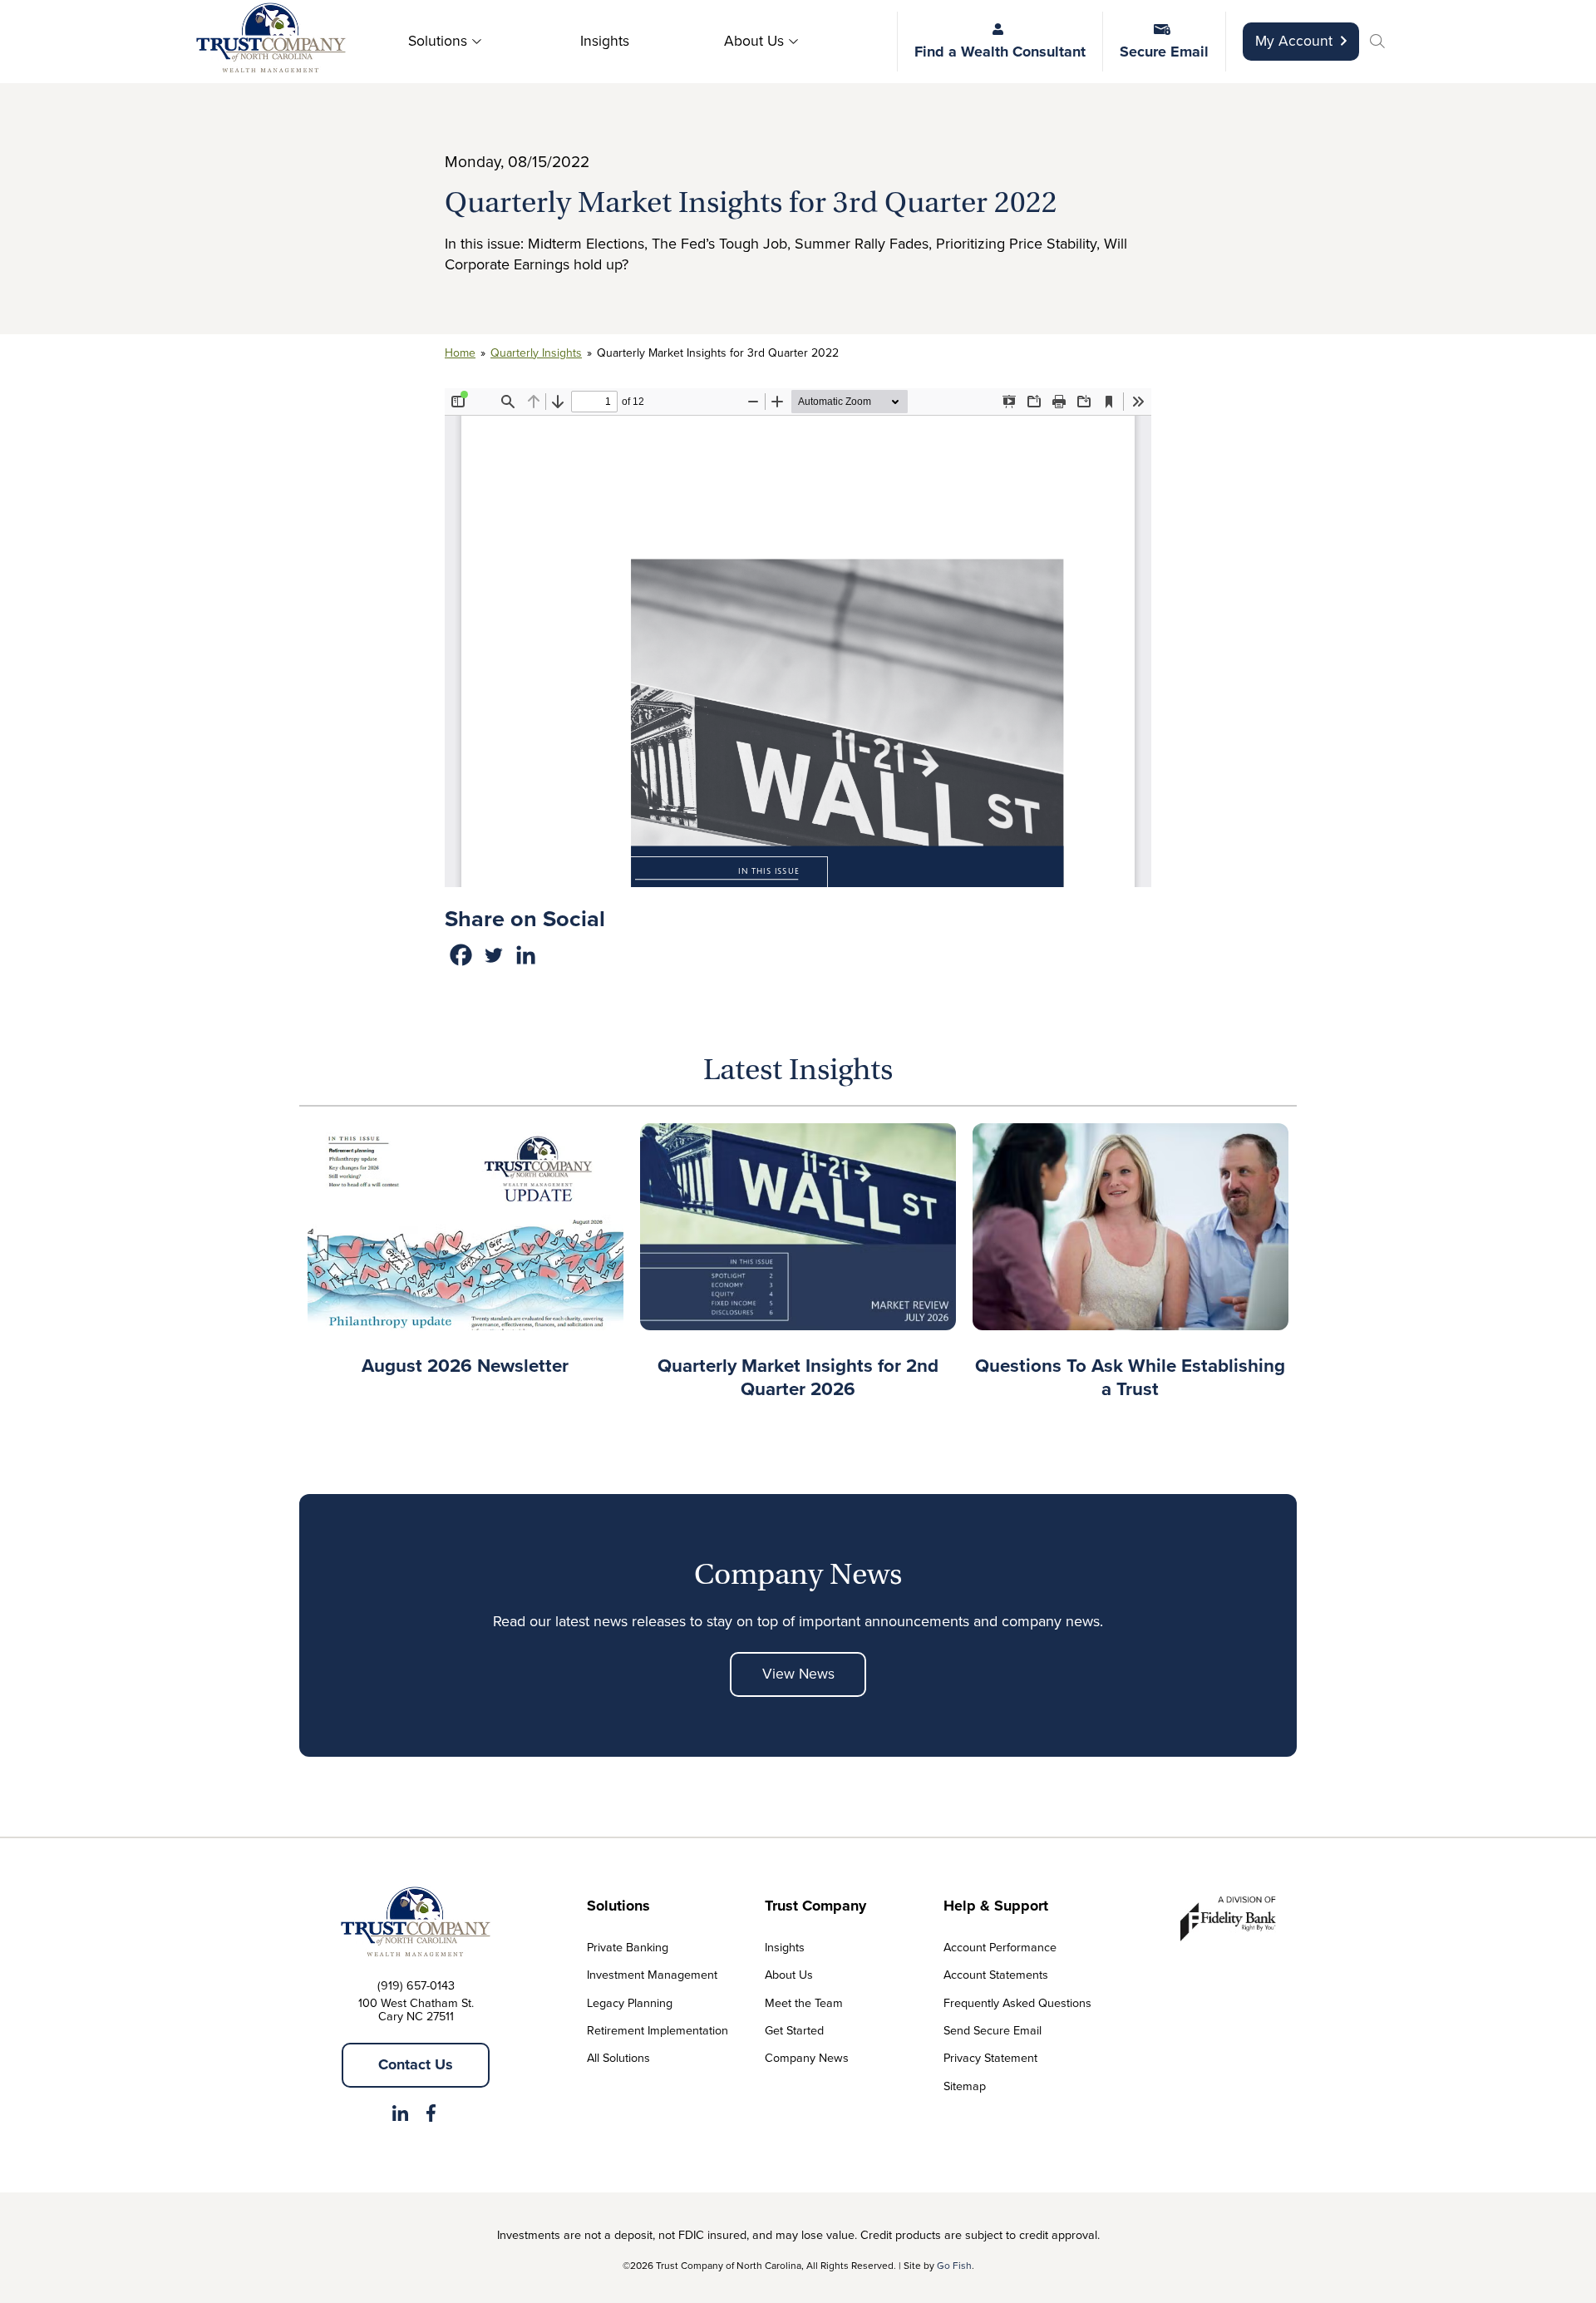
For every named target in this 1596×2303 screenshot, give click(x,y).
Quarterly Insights (536, 353)
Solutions (438, 41)
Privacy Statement (990, 2058)
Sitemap (965, 2086)
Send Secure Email (993, 2030)
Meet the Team (804, 2003)
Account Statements (996, 1975)
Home (460, 353)
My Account (1294, 41)
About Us (754, 41)
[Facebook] (461, 955)
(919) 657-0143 (416, 1985)
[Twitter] (493, 955)
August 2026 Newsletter (465, 1366)
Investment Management (652, 1975)
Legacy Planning (630, 2003)
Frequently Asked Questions (1017, 2003)
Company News (807, 2058)
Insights (605, 41)
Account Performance (1000, 1947)
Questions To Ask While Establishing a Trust (1130, 1377)
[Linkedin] (526, 955)
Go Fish (954, 2266)
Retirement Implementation (658, 2030)
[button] (1380, 43)
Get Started (794, 2030)
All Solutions (618, 2058)
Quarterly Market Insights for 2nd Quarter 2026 (798, 1377)
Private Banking (628, 1947)
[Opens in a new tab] (400, 2116)
